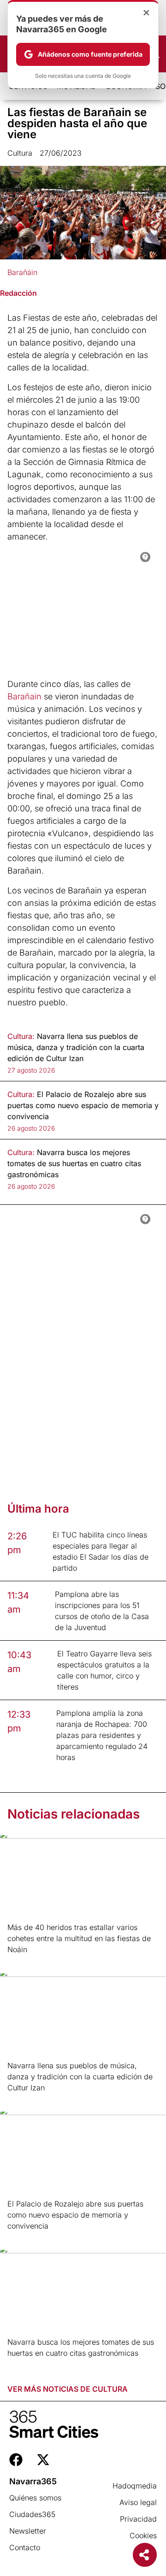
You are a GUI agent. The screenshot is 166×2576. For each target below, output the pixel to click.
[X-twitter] (43, 2460)
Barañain (26, 696)
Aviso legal (138, 2502)
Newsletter (28, 2531)
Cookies (143, 2535)
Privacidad (138, 2519)
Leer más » (22, 1961)
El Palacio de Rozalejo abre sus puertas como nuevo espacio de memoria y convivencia (75, 2215)
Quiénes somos (35, 2498)
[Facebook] (16, 2460)
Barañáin (22, 272)
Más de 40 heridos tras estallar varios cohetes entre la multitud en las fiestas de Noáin (79, 1938)
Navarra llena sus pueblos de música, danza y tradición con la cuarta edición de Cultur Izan (80, 2077)
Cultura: (21, 1036)
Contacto (25, 2547)
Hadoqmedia (135, 2486)
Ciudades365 (32, 2514)
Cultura (20, 153)
